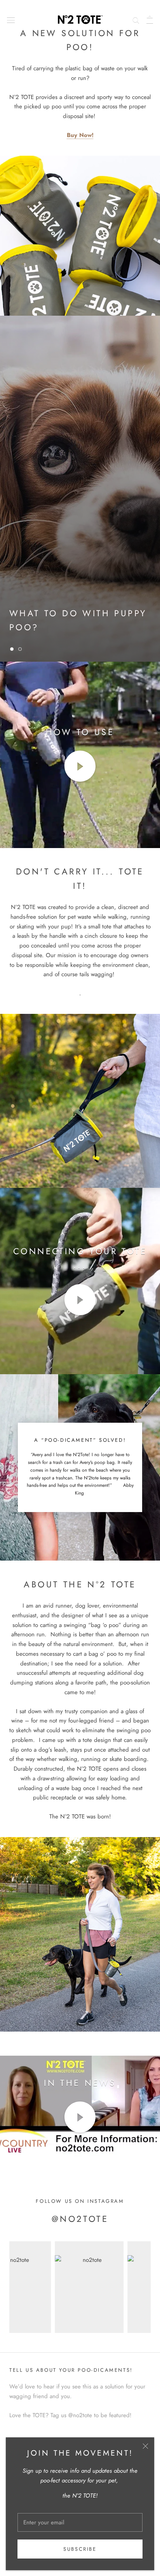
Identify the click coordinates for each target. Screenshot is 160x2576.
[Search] (136, 20)
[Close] (145, 2446)
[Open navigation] (11, 20)
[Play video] (80, 766)
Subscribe (80, 2549)
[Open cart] (150, 19)
